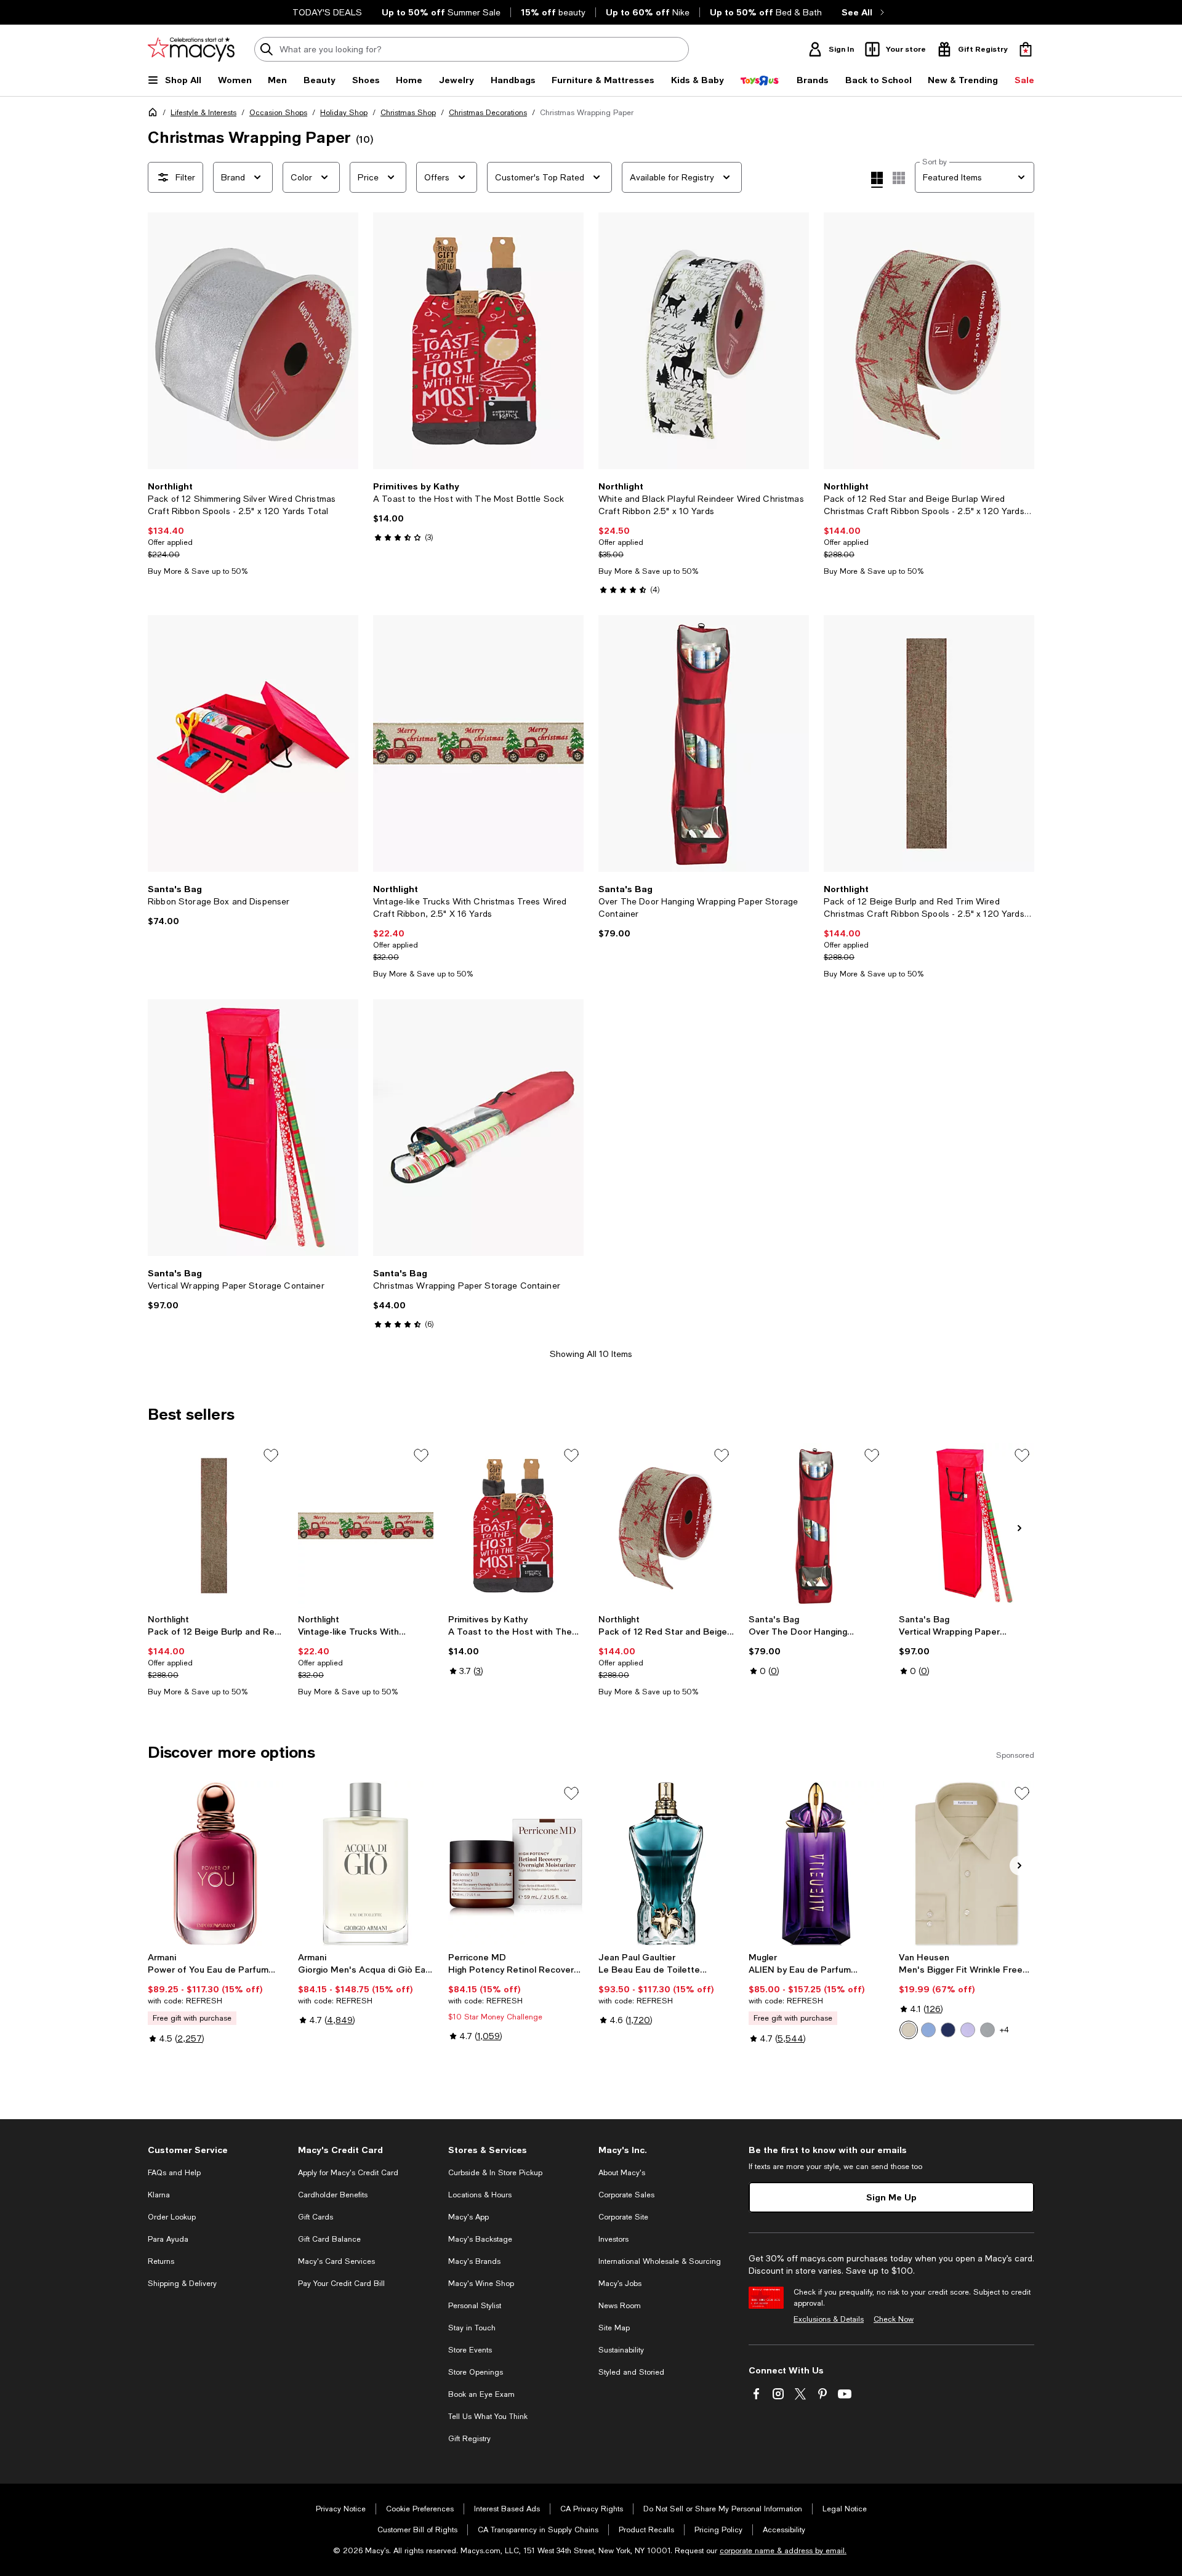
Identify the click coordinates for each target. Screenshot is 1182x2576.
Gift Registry (469, 2439)
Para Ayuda (168, 2239)
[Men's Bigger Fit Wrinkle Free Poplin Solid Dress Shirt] (967, 1864)
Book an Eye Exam (481, 2394)
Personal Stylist (475, 2306)
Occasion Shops (278, 113)
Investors (613, 2239)
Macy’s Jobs (620, 2284)
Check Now (894, 2319)
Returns (161, 2261)
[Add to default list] (271, 1455)
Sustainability (621, 2350)
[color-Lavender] (968, 2030)
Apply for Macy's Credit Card (348, 2173)
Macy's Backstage (480, 2239)
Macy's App (468, 2217)
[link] (253, 529)
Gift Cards (316, 2217)
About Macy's (622, 2173)
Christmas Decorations (488, 113)
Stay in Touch (472, 2328)
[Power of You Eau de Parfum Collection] (215, 1864)
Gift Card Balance (329, 2239)
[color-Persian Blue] (948, 2030)
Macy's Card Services (336, 2261)
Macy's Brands (474, 2261)
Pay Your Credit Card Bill (341, 2284)
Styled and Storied (631, 2372)
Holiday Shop (344, 113)
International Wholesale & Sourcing (660, 2261)
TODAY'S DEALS (327, 12)
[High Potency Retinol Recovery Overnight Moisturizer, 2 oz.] (516, 1864)
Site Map (614, 2328)
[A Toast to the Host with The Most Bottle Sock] (478, 341)
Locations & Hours (480, 2195)
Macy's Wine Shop (481, 2284)
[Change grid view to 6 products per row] (899, 178)
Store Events (470, 2350)
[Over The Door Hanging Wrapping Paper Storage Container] (704, 743)
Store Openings (476, 2372)
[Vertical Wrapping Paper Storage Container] (253, 1128)
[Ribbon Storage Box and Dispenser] (253, 743)
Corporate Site (623, 2217)
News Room (620, 2306)
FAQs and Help (174, 2173)
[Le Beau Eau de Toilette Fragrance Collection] (666, 1864)
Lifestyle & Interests (203, 113)
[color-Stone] (909, 2030)
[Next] (344, 341)
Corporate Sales (626, 2195)
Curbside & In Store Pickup (495, 2173)
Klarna (159, 2195)
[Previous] (163, 341)
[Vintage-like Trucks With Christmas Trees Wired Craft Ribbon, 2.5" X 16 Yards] (366, 1526)
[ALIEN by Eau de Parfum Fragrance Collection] (816, 1864)
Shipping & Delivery (182, 2284)
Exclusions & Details (829, 2319)
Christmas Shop (408, 113)
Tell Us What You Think (488, 2417)
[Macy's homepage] (155, 115)
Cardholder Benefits (333, 2195)
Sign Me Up (891, 2197)
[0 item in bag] (1026, 49)
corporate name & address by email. (783, 2551)
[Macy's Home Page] (191, 49)
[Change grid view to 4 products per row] (877, 180)
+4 (1004, 2030)
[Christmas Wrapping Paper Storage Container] (478, 1128)
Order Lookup (172, 2217)
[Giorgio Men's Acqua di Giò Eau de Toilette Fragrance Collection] (366, 1864)
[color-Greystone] (987, 2030)
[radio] (909, 2030)
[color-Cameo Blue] (928, 2030)
